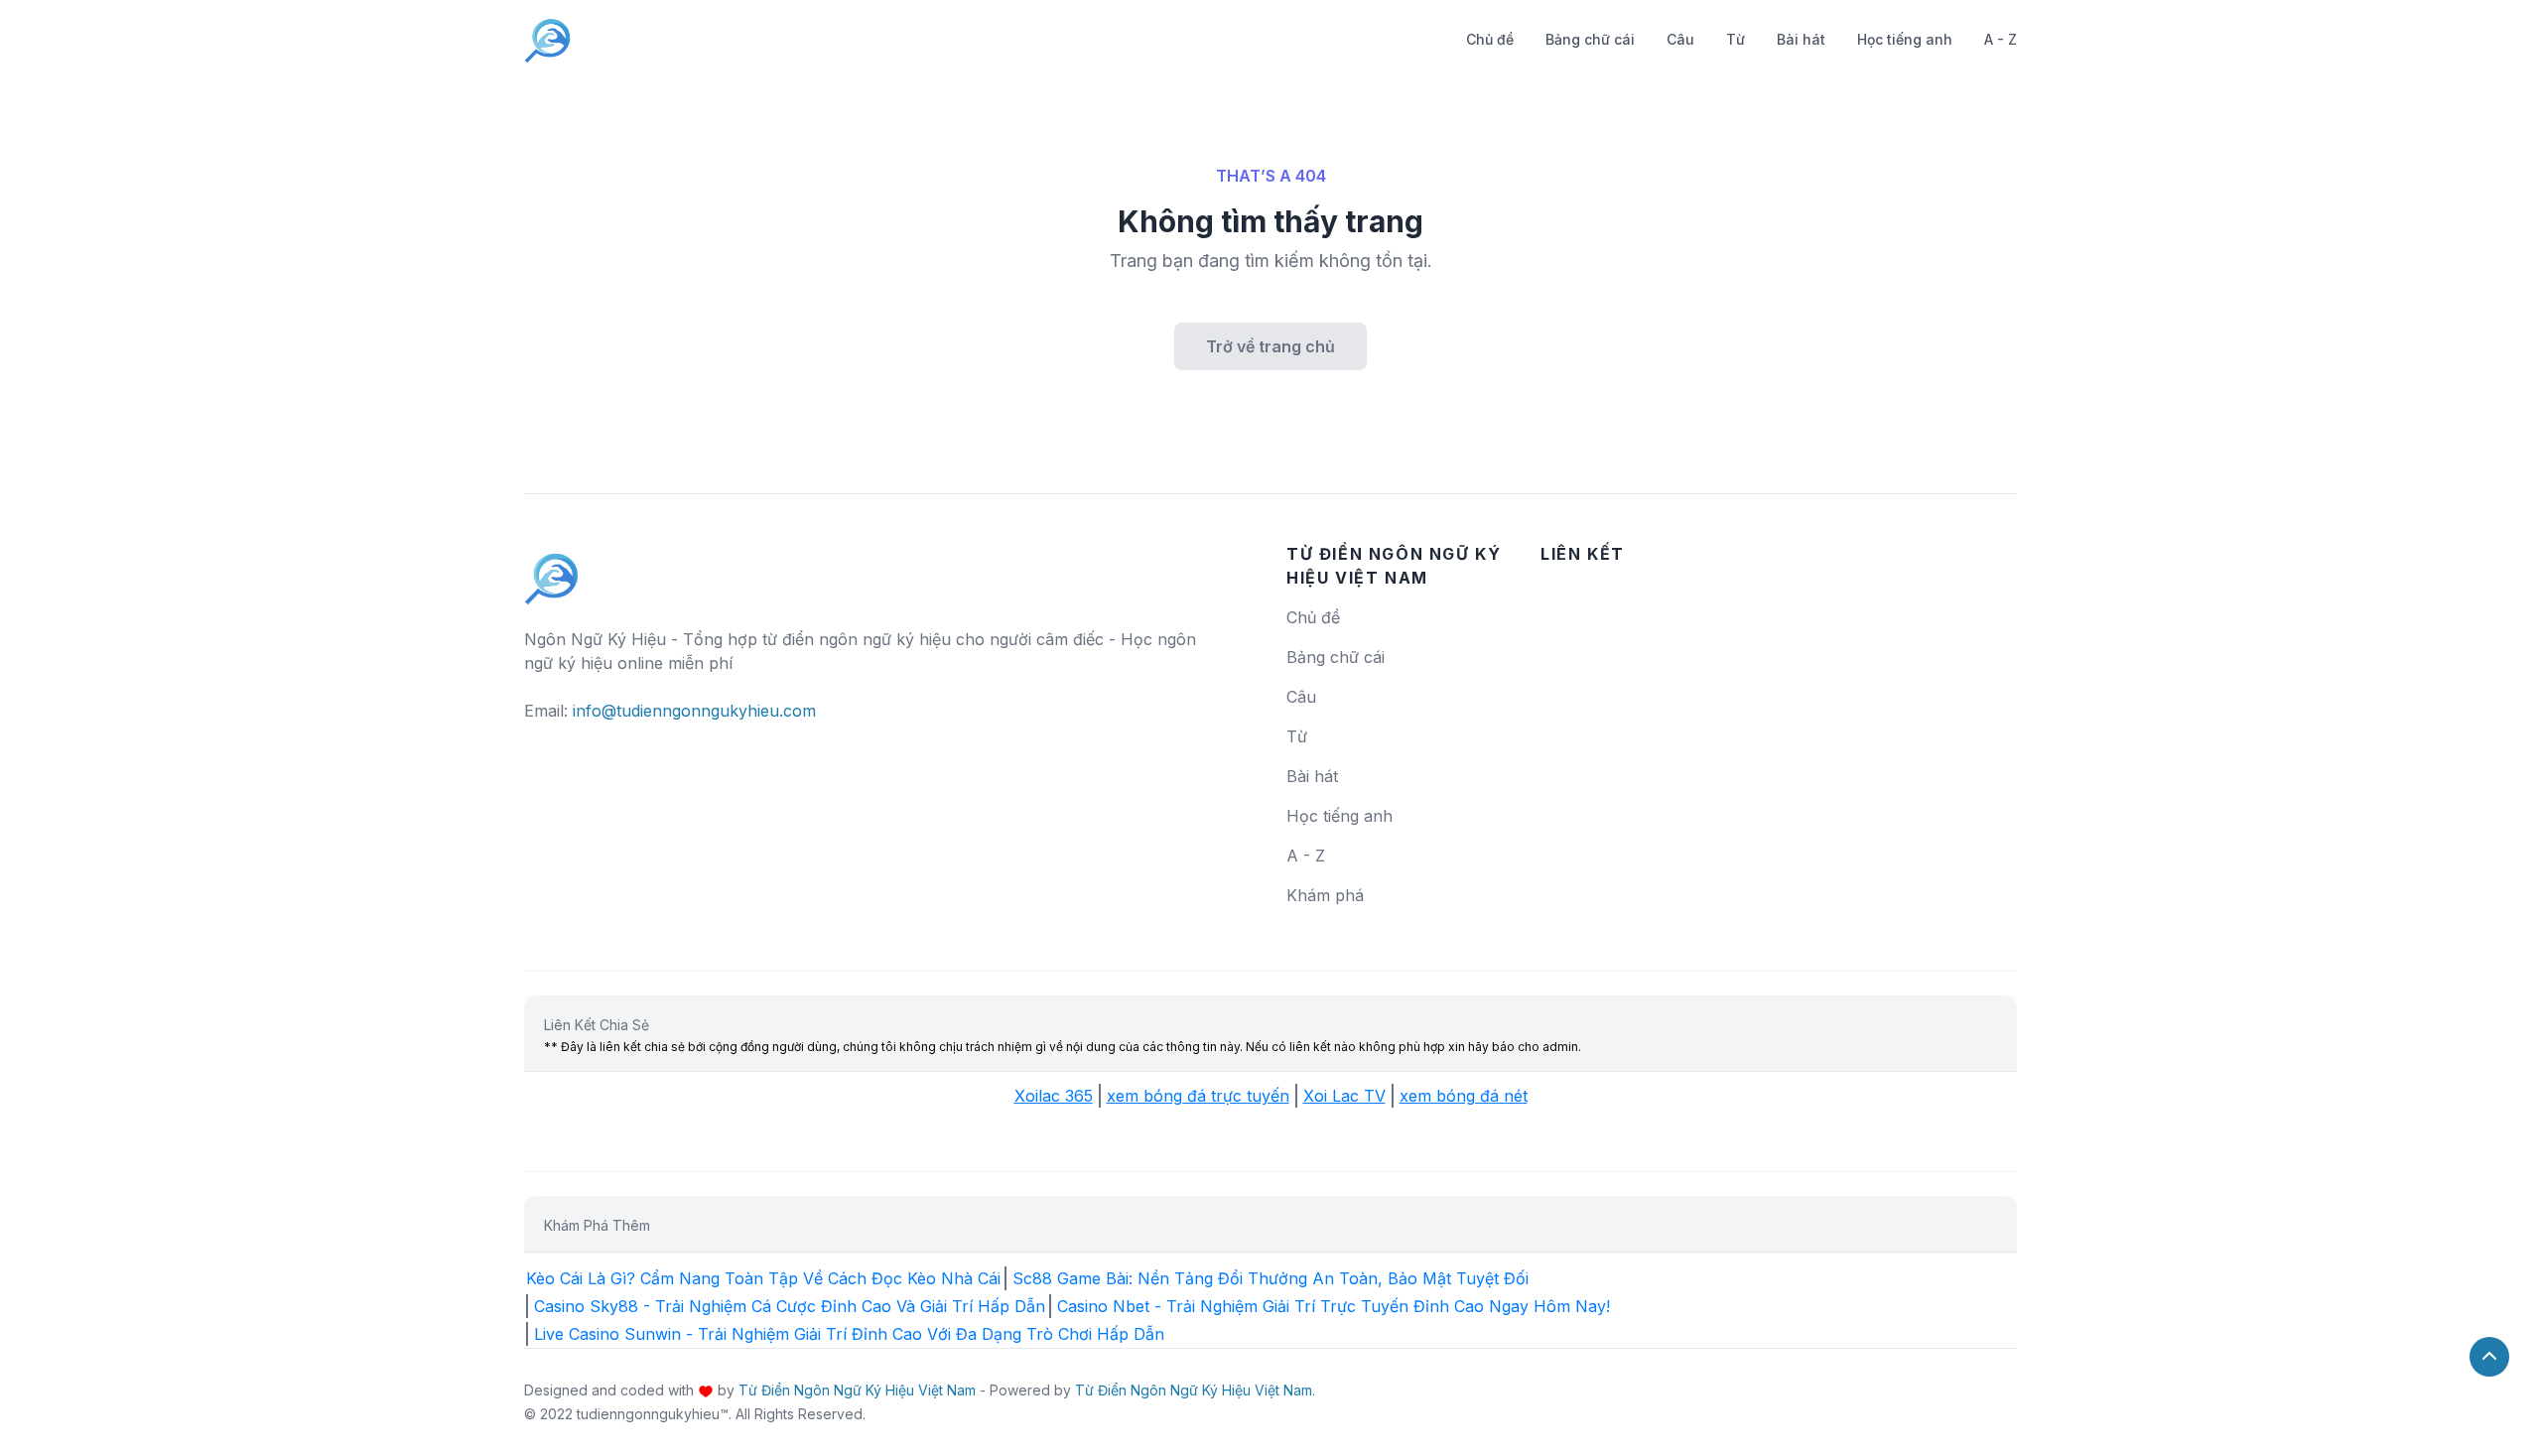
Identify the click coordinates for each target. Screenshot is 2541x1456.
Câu (1680, 39)
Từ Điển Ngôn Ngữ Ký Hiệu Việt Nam (857, 1390)
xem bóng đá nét (1464, 1096)
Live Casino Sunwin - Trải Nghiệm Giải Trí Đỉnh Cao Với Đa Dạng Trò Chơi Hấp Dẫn (849, 1334)
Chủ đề (1490, 39)
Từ (1736, 39)
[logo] (552, 570)
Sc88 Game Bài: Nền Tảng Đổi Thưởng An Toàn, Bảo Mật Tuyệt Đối (1270, 1278)
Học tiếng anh (1905, 39)
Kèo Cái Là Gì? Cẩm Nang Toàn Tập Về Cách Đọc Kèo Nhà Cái (763, 1278)
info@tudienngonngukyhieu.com (694, 711)
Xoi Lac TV (1344, 1096)
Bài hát (1801, 39)
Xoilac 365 (1054, 1096)
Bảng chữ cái (1590, 39)
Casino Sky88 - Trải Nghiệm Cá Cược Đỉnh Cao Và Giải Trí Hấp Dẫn (790, 1306)
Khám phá (1325, 895)
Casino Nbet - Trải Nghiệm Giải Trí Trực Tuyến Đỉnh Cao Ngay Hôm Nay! (1334, 1306)
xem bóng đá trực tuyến (1198, 1096)
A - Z (2001, 39)
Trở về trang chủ (1270, 346)
